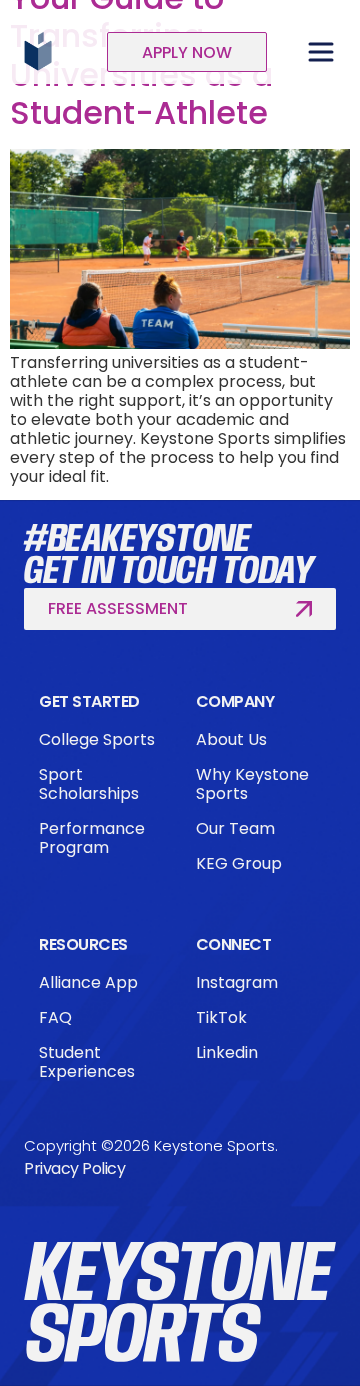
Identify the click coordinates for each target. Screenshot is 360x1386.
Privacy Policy (74, 1168)
